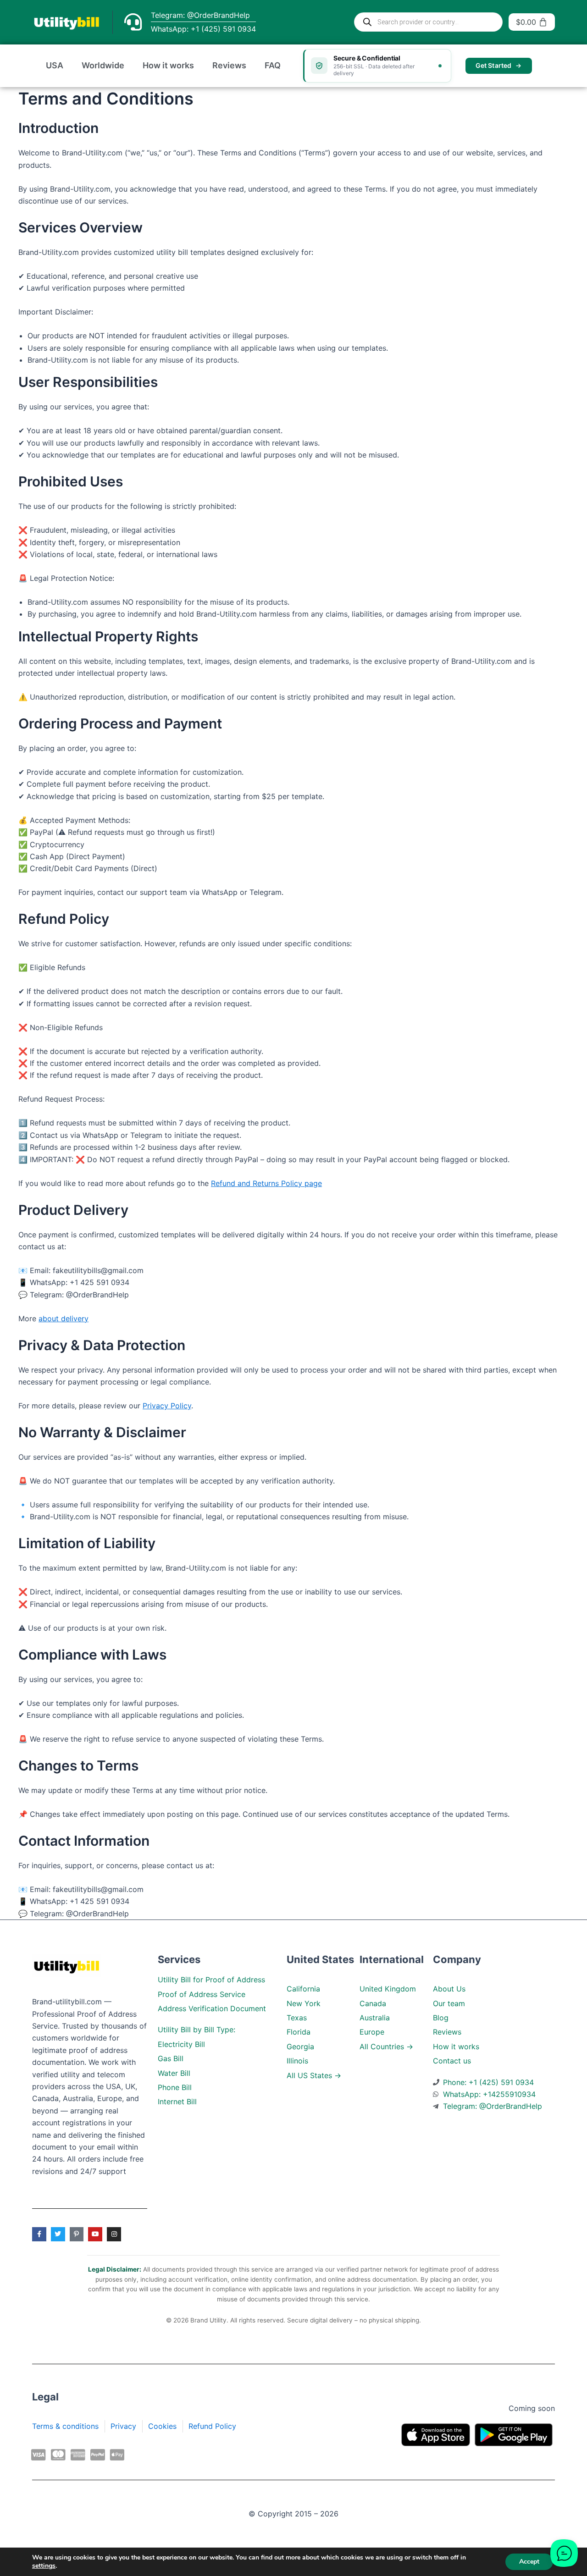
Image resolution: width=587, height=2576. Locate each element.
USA (55, 65)
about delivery (64, 1318)
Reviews (229, 65)
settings (44, 2566)
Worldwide (103, 65)
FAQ (273, 65)
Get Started (494, 65)
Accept (529, 2562)
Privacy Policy (167, 1406)
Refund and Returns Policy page (266, 1183)
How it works (168, 65)
